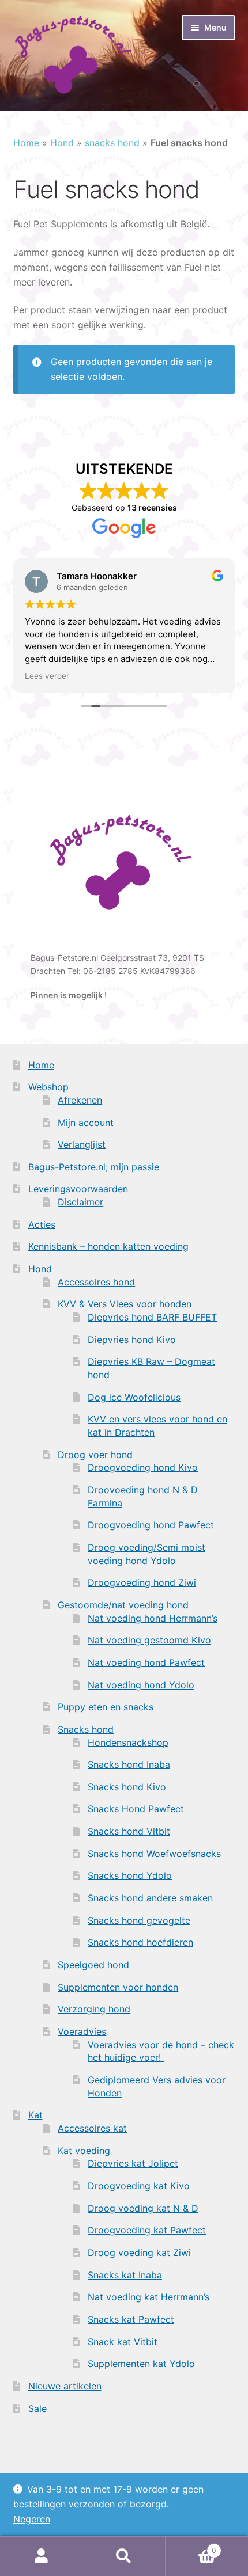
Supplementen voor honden (118, 1987)
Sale (37, 2408)
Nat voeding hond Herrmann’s (153, 1618)
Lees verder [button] (47, 676)
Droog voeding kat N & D (143, 2208)
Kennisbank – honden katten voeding (108, 1246)
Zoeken (124, 2556)
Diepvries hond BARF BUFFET (152, 1317)
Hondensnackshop (128, 1742)
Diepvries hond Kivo (132, 1340)
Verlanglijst (82, 1144)
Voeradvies (82, 2031)
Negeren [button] (32, 2519)
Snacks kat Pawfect (131, 2319)
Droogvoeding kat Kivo (139, 2186)
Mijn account (86, 1123)
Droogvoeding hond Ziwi (142, 1582)
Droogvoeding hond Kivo (143, 1467)
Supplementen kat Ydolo (141, 2364)
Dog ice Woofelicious (134, 1397)
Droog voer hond (95, 1455)
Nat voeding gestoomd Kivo (149, 1640)
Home (26, 143)
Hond (62, 143)
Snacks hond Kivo (127, 1787)
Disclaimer (80, 1202)
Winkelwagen (191, 2546)
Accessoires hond (96, 1282)
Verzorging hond (94, 2009)
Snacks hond (86, 1729)
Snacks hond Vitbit (129, 1831)
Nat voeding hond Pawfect (146, 1662)
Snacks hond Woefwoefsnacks (154, 1854)
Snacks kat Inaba (125, 2275)
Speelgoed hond (93, 1965)
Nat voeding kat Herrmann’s (149, 2297)
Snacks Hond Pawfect (136, 1809)
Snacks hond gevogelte (139, 1920)
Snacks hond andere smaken (150, 1898)
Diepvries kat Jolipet (133, 2163)
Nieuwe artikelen (65, 2386)
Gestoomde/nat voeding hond (123, 1605)
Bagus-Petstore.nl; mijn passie (94, 1167)
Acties (42, 1224)
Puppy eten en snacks (106, 1707)
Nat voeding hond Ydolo (141, 1685)
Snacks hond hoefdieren (140, 1942)
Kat (35, 2115)
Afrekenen (80, 1100)
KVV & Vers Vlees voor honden (125, 1304)
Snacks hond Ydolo (130, 1875)
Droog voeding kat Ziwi (139, 2252)
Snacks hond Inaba (129, 1764)
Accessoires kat (92, 2128)
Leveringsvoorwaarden (78, 1189)
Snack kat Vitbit (123, 2342)
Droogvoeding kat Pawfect (147, 2230)
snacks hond (112, 143)
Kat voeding (84, 2151)
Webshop (48, 1087)
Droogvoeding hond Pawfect (151, 1525)
